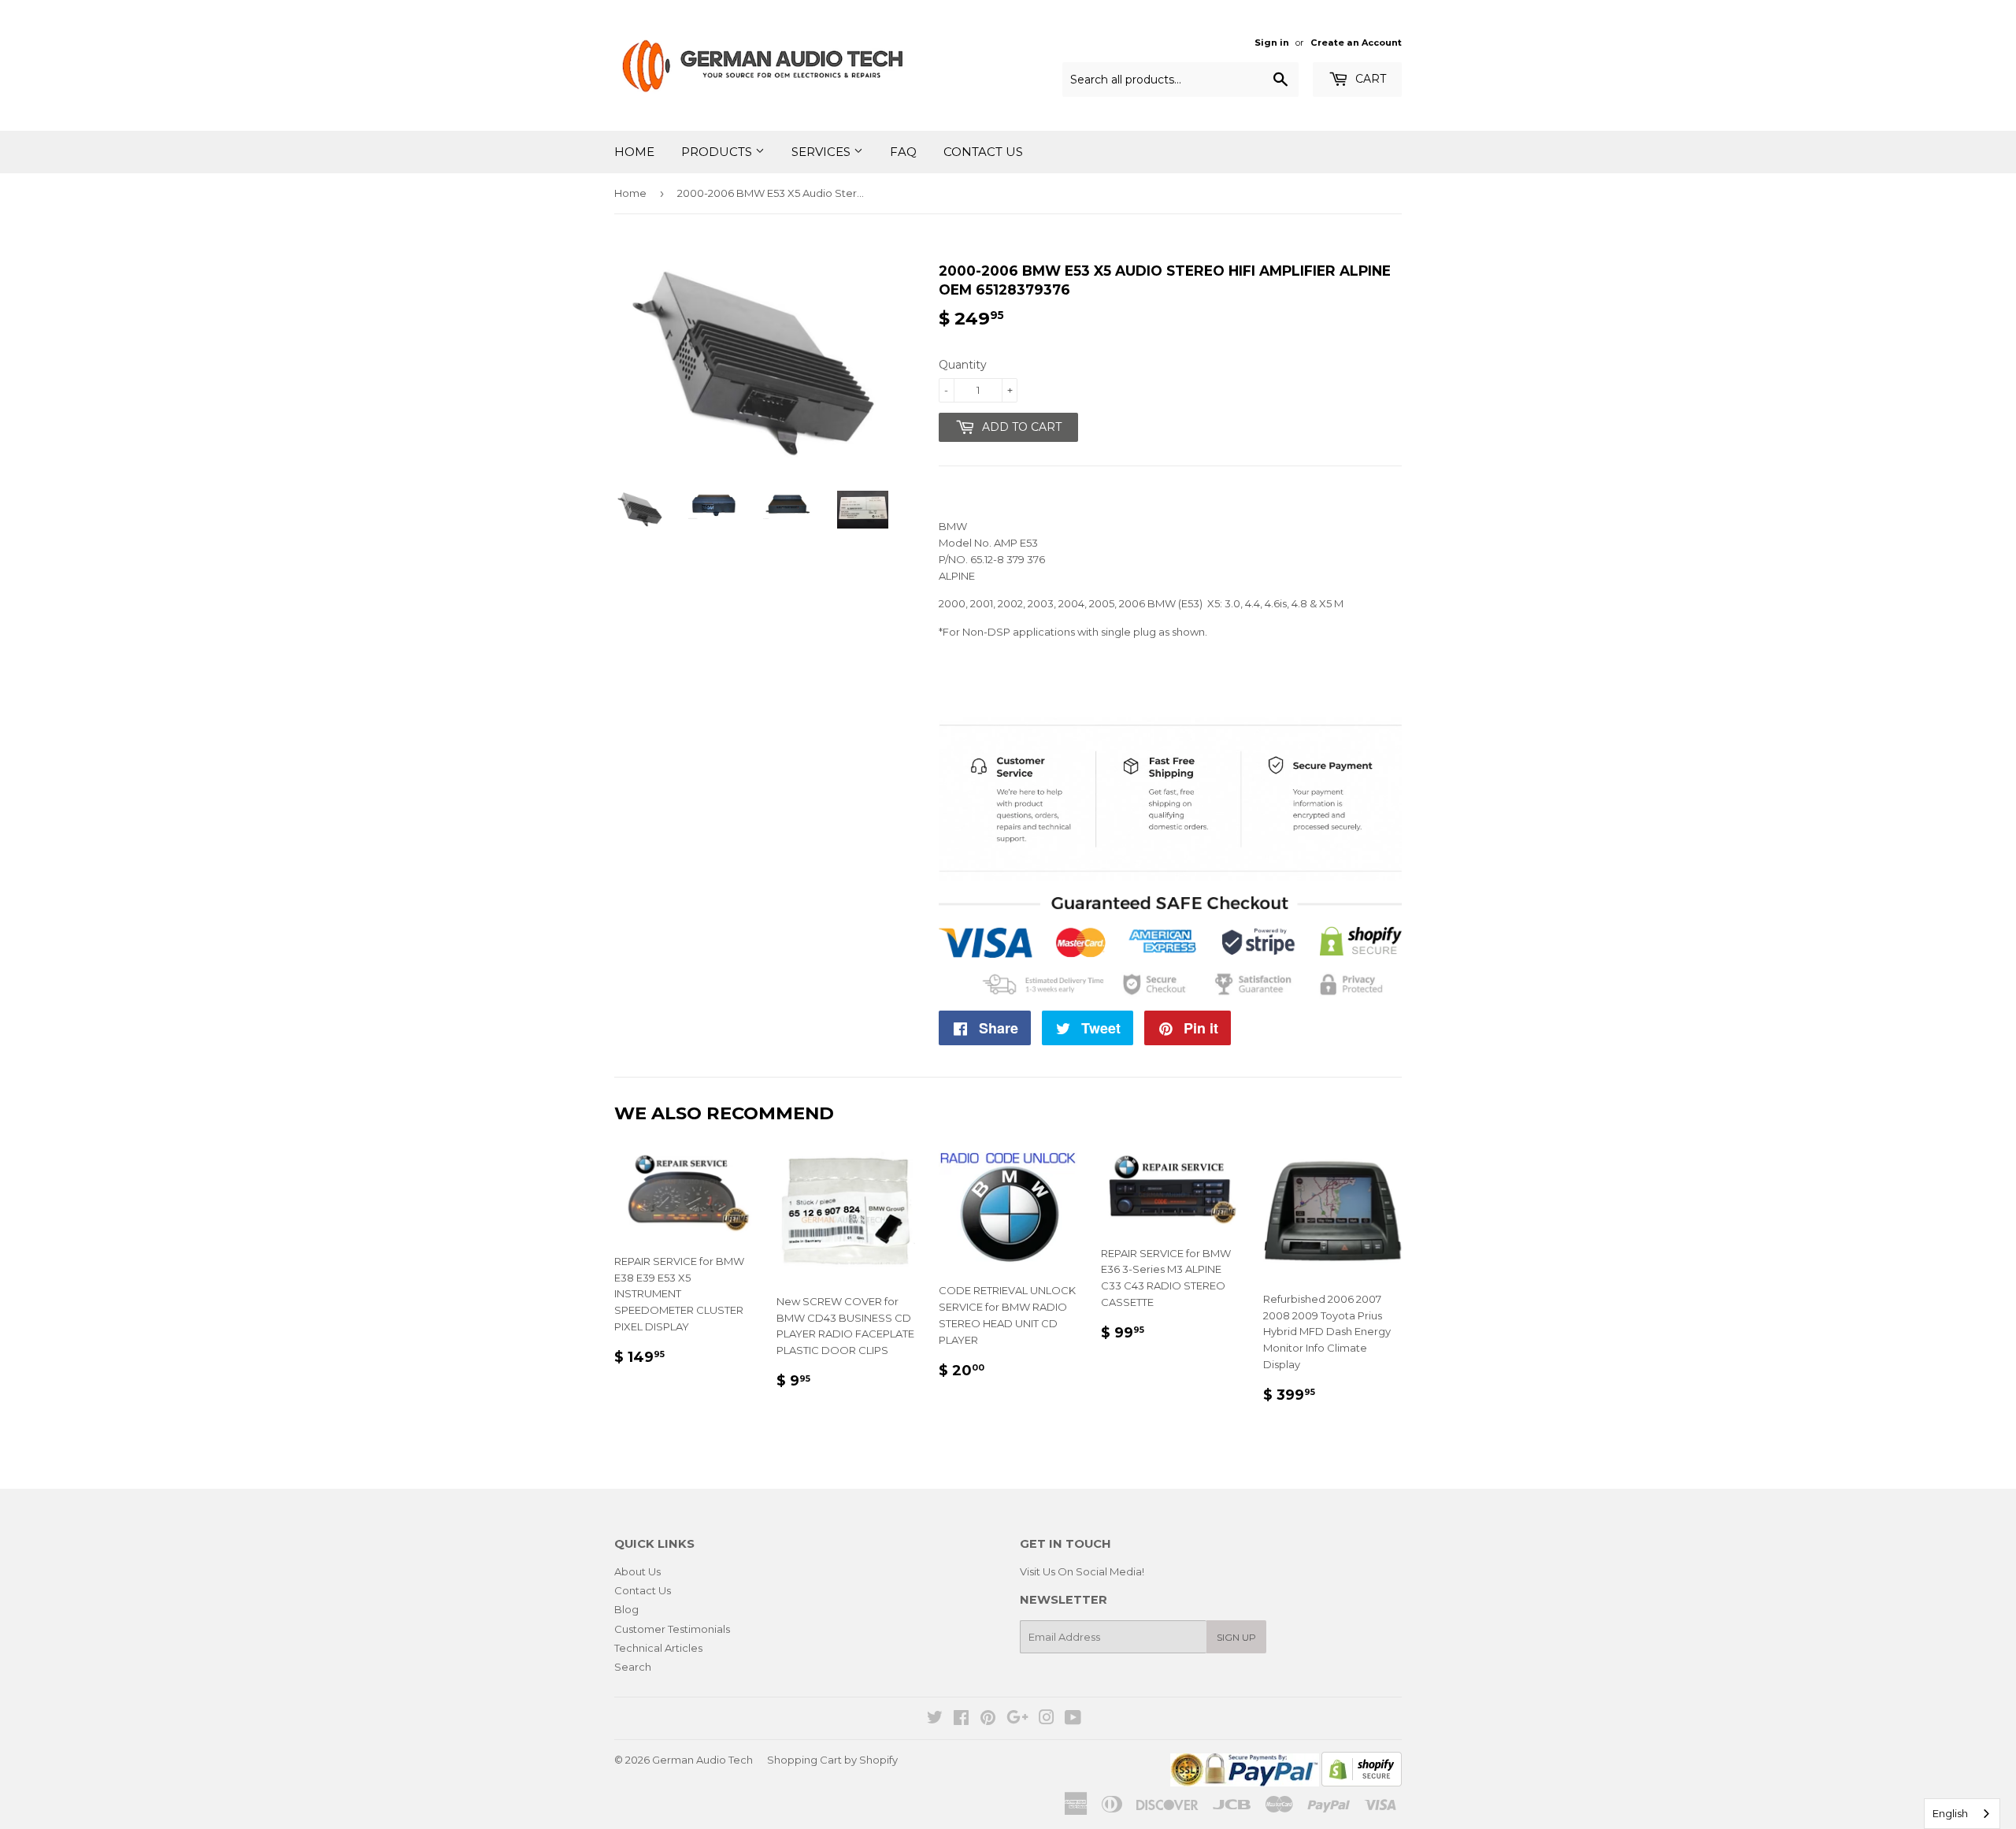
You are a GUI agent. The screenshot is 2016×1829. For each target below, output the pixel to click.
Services (823, 152)
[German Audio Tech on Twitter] (935, 1720)
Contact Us (983, 152)
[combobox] (1962, 1814)
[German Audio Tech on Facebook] (961, 1720)
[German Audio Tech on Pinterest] (988, 1720)
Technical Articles (658, 1648)
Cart (1369, 79)
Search (633, 1667)
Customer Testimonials (672, 1629)
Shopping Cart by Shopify (832, 1760)
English (1950, 1813)
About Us (637, 1571)
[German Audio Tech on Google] (1017, 1720)
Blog (626, 1609)
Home (634, 152)
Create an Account (1356, 43)
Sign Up (1236, 1637)
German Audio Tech (702, 1760)
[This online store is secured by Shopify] (1362, 1783)
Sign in (1272, 43)
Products (718, 152)
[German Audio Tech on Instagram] (1047, 1720)
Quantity (963, 365)
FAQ (903, 152)
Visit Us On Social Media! (1082, 1571)
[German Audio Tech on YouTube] (1073, 1720)
